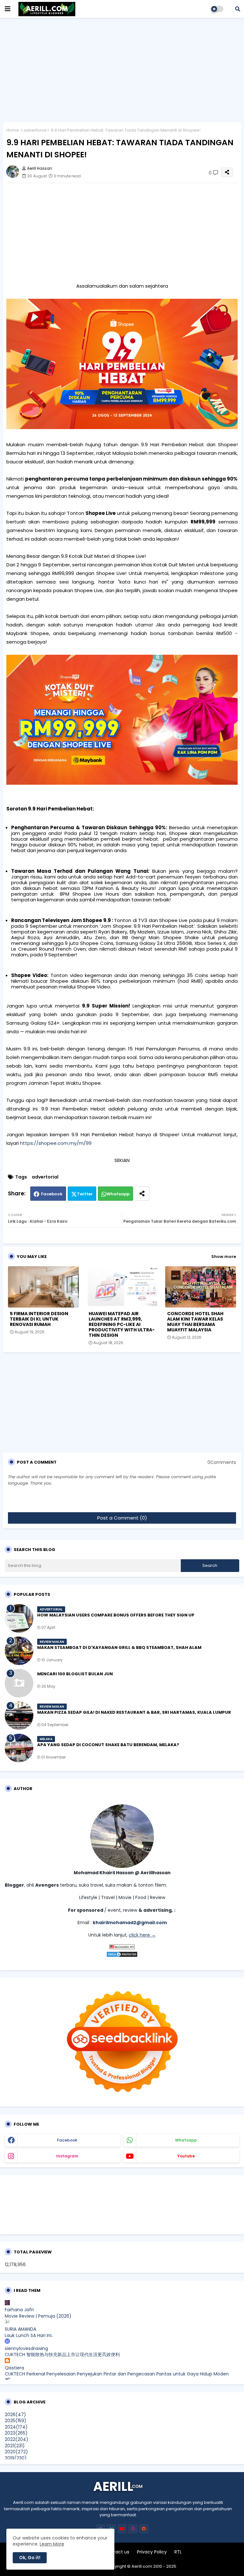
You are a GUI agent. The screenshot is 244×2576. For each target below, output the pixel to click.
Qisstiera (14, 2368)
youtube (186, 2156)
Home (13, 130)
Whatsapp (118, 1194)
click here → (142, 1935)
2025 (16, 2421)
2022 (17, 2439)
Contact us (117, 2552)
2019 (16, 2458)
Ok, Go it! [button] (30, 2558)
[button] (238, 9)
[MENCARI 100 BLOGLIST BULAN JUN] (19, 1683)
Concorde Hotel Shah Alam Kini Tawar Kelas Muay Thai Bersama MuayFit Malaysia (195, 1322)
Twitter (85, 1194)
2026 (15, 2415)
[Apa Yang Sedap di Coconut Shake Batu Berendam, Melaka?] (19, 1748)
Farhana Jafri (19, 2310)
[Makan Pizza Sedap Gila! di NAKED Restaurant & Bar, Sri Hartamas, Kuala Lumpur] (19, 1716)
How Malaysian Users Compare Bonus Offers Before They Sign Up (116, 1615)
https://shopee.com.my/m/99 (56, 1143)
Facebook (52, 1194)
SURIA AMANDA (20, 2329)
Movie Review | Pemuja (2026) (38, 2316)
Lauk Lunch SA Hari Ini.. (29, 2335)
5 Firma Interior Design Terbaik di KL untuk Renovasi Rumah (39, 1319)
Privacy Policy (152, 2552)
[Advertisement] (122, 68)
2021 (15, 2446)
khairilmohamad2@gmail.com (130, 1923)
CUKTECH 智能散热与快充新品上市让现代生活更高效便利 (62, 2354)
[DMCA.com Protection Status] (122, 1956)
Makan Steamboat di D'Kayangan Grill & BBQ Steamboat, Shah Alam (119, 1648)
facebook (67, 2140)
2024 (16, 2427)
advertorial (35, 130)
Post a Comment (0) (122, 1518)
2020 (16, 2452)
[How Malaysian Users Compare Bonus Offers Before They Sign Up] (19, 1618)
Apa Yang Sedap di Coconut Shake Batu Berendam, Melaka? (108, 1745)
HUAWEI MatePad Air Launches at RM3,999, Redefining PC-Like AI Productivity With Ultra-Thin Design (122, 1325)
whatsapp (186, 2140)
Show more (224, 1257)
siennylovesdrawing (26, 2348)
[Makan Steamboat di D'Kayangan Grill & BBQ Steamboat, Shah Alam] (19, 1651)
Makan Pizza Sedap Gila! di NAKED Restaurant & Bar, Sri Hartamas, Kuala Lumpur (134, 1712)
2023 (16, 2433)
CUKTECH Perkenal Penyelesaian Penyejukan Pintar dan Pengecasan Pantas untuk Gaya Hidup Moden (117, 2374)
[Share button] (142, 1194)
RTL (178, 2552)
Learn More (52, 2544)
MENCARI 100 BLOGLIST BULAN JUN (75, 1674)
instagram (67, 2156)
